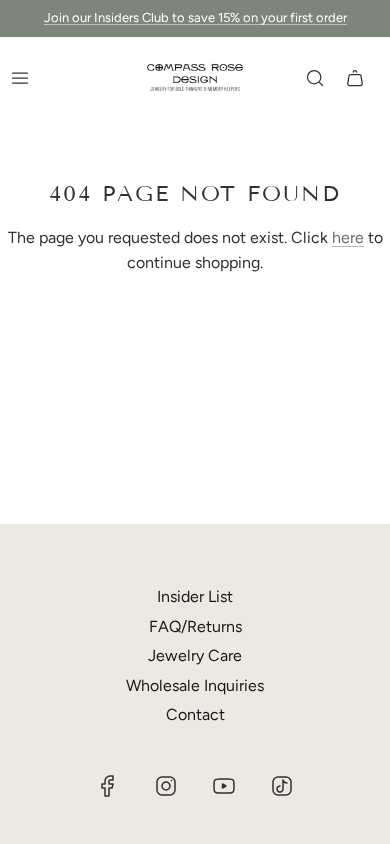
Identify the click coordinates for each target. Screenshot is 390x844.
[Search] (315, 78)
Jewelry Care (195, 655)
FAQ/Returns (195, 626)
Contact (195, 714)
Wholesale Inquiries (195, 685)
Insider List (195, 596)
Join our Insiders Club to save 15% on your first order (195, 17)
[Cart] (355, 78)
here (348, 237)
